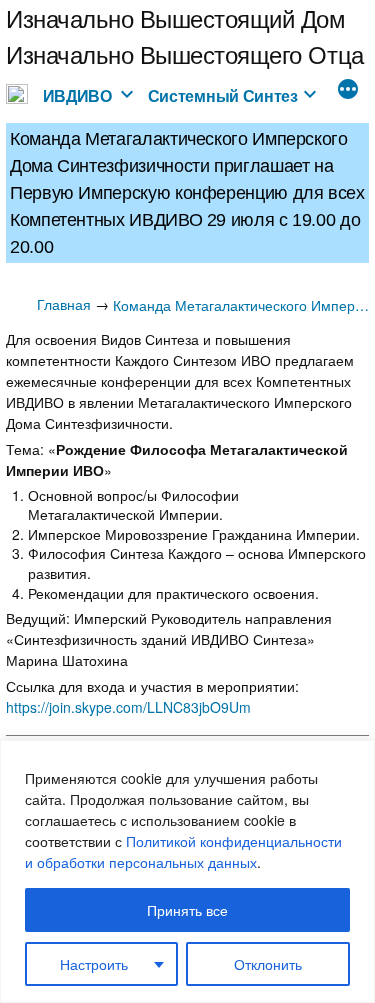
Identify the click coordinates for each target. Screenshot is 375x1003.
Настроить (94, 964)
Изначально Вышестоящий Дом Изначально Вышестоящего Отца (185, 35)
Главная (64, 304)
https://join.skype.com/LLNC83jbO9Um (128, 707)
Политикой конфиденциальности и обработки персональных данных (183, 851)
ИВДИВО (77, 95)
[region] (187, 871)
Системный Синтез (223, 95)
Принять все (187, 910)
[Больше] (348, 91)
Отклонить (268, 964)
